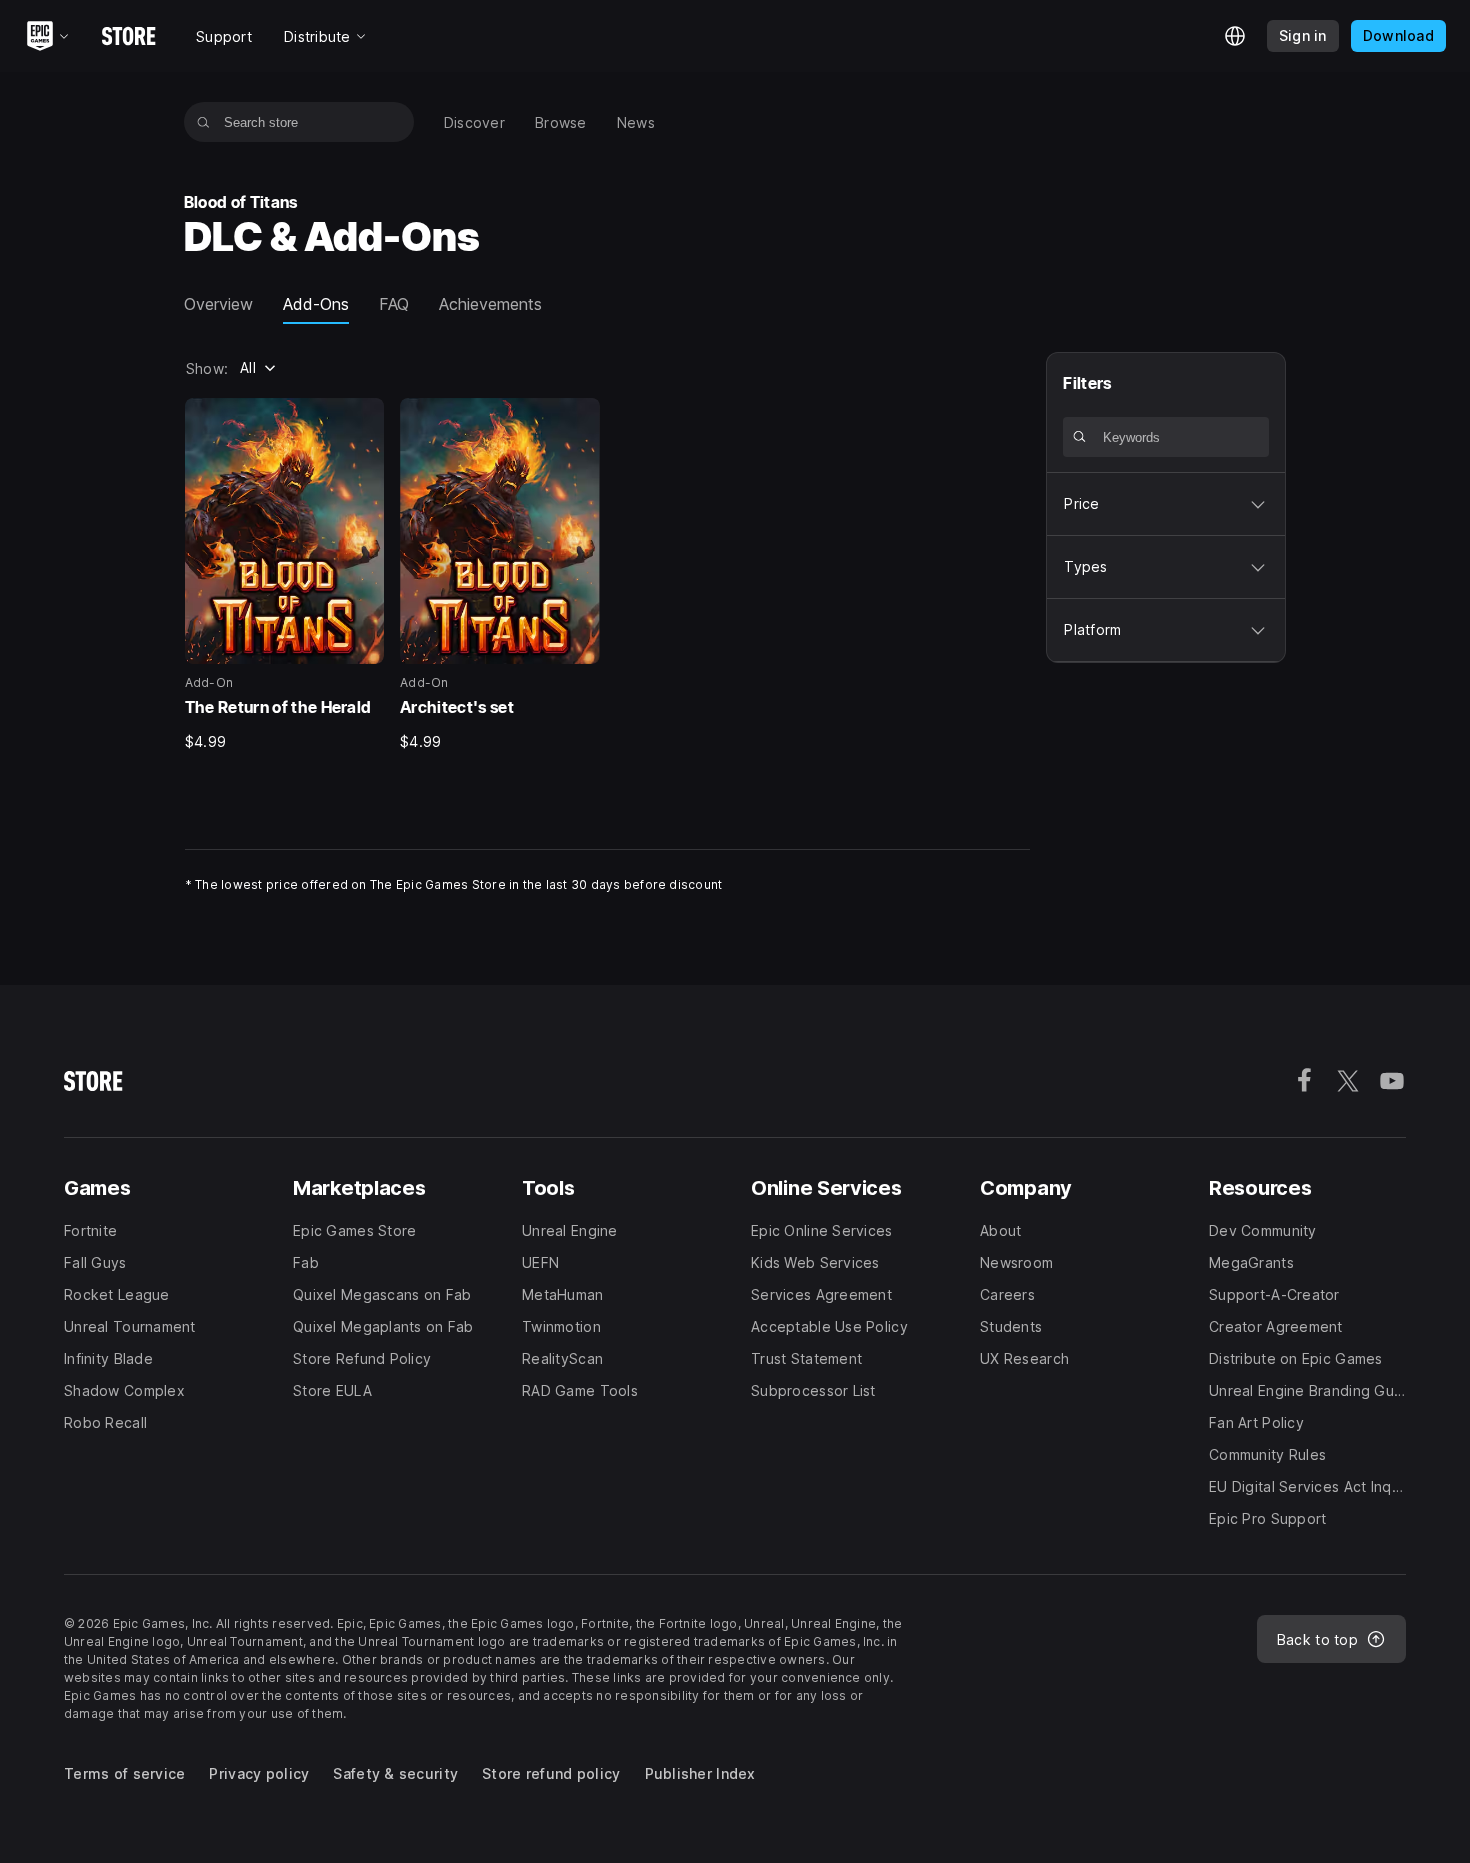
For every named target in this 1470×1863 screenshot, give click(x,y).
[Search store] (203, 122)
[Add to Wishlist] (362, 420)
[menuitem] (474, 122)
